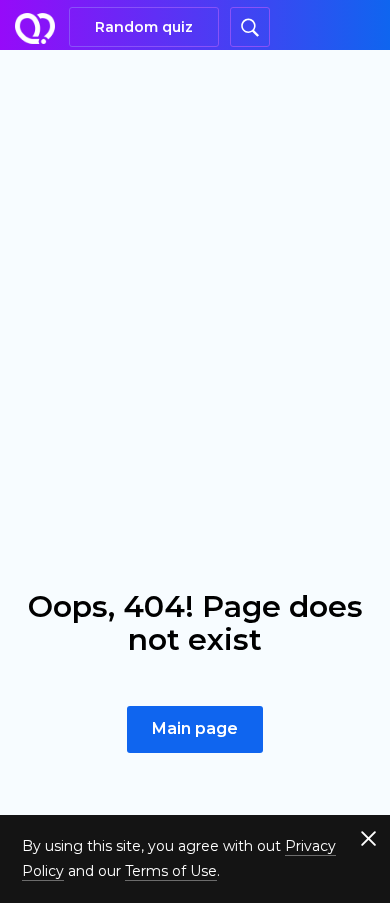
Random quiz (144, 27)
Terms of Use (171, 871)
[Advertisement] (195, 255)
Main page (195, 728)
